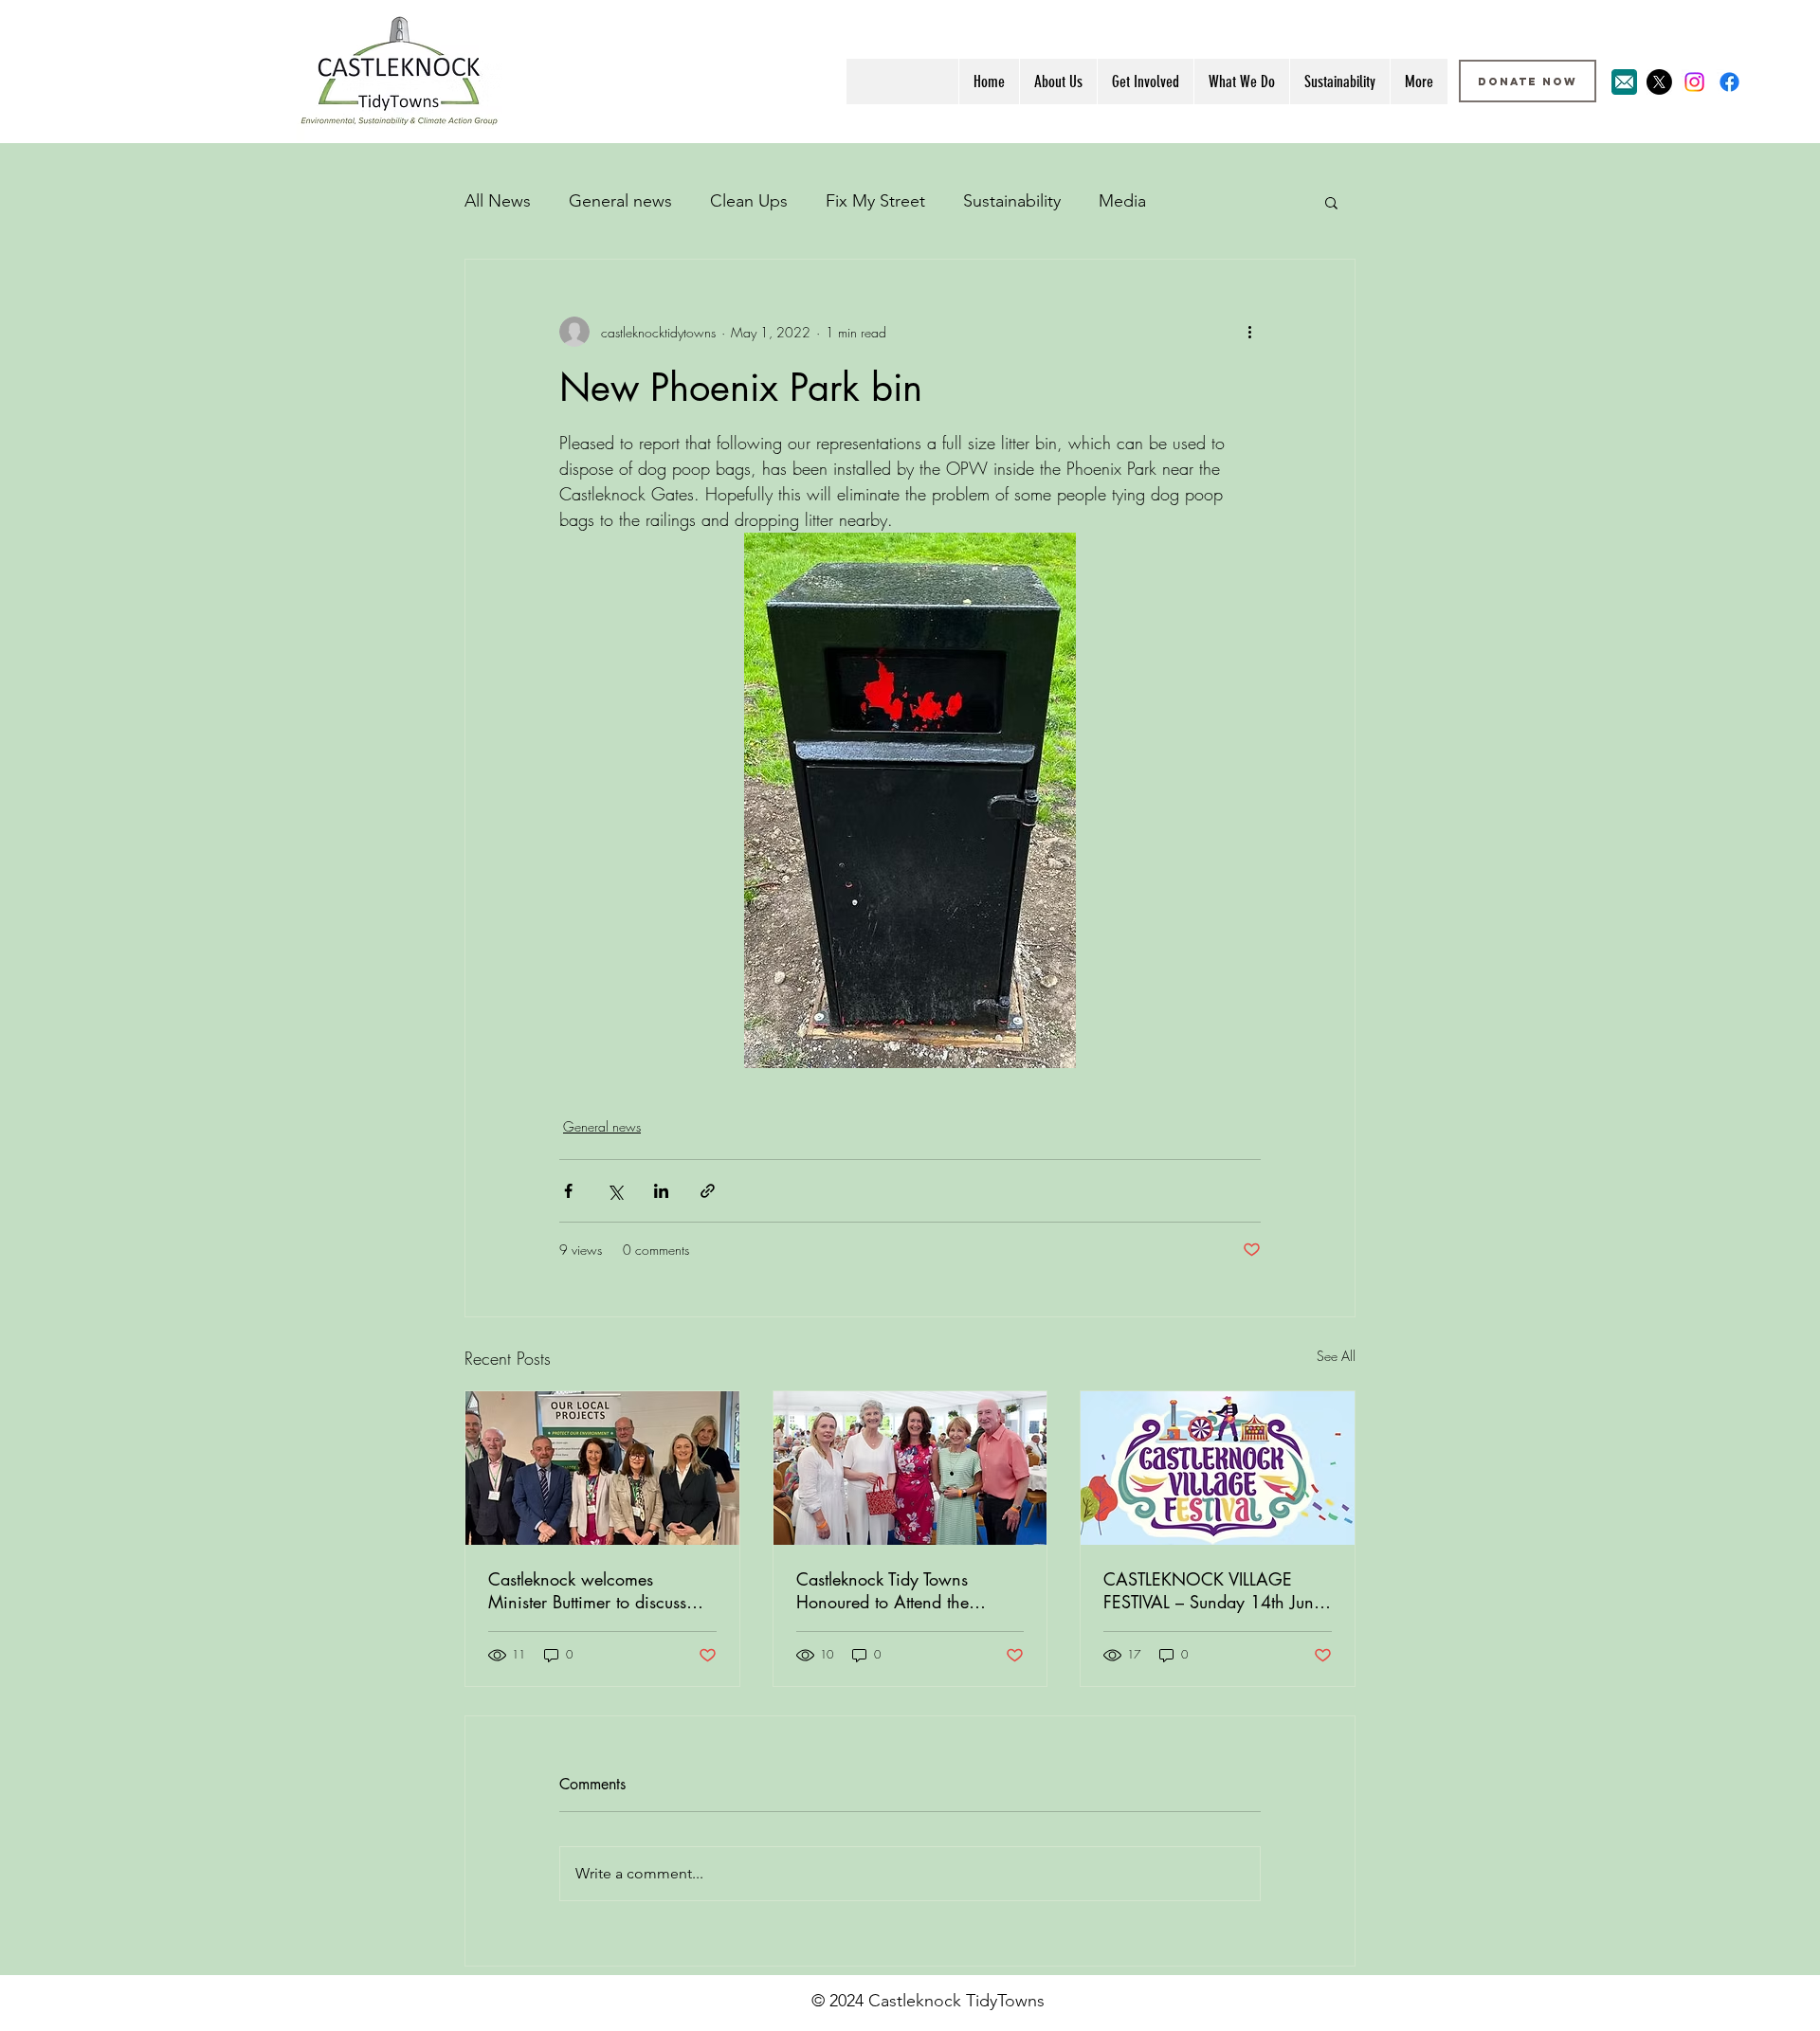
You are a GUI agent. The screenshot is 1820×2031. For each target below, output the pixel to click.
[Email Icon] (1624, 82)
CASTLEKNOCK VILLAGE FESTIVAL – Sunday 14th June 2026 (1213, 1590)
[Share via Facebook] (568, 1191)
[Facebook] (1729, 82)
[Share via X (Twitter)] (615, 1191)
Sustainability (1012, 201)
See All (1336, 1356)
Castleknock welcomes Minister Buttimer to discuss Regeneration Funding (587, 1590)
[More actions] (1249, 332)
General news (620, 201)
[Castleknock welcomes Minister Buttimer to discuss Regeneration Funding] (602, 1468)
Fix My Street (875, 201)
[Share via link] (708, 1191)
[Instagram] (1694, 82)
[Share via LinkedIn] (661, 1191)
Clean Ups (749, 201)
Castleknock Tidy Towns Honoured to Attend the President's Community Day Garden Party (897, 1590)
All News (498, 201)
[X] (1659, 82)
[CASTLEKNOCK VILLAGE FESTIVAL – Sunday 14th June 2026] (1218, 1468)
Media (1122, 201)
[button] (1331, 202)
